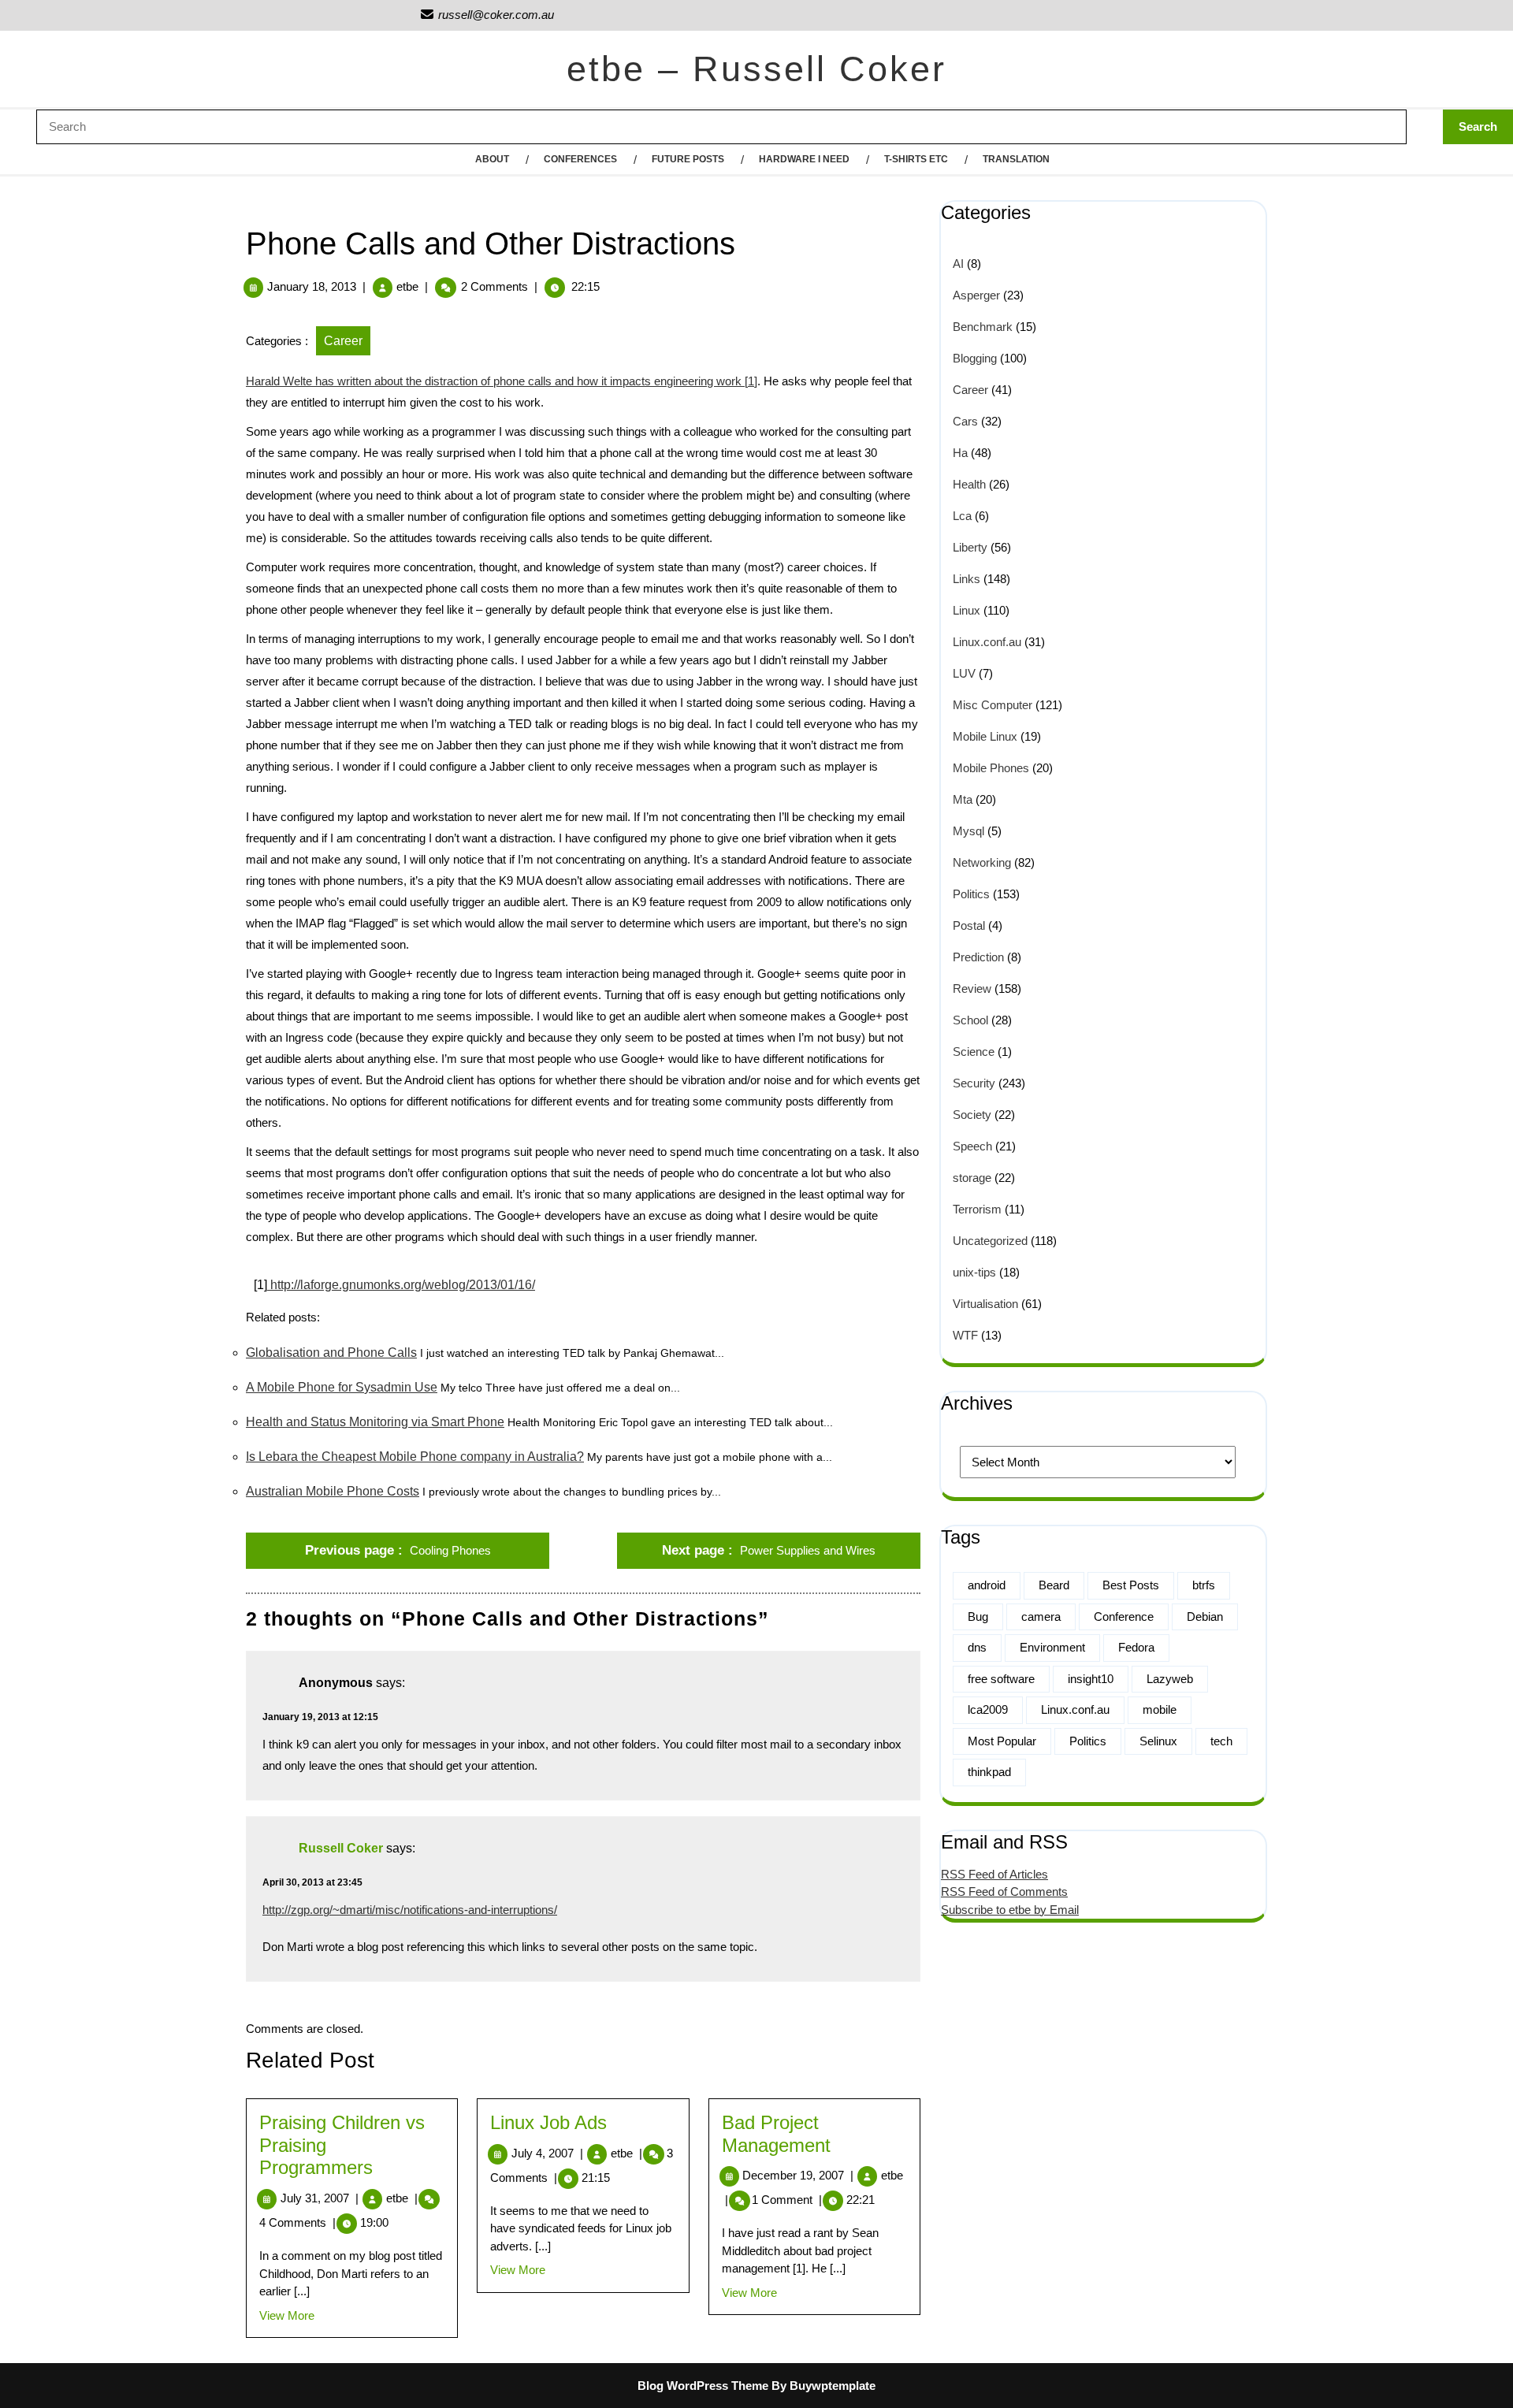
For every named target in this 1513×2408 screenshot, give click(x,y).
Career (343, 341)
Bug (978, 1616)
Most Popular (1002, 1741)
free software (1001, 1679)
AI (958, 264)
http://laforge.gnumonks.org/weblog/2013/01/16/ (401, 1285)
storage (972, 1178)
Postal (969, 925)
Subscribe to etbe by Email (1010, 1910)
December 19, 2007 (798, 2175)
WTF (965, 1335)
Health (969, 484)
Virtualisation (985, 1304)
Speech (972, 1146)
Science (974, 1052)
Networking (982, 862)
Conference (1124, 1616)
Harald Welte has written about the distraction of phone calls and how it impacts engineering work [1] (502, 381)
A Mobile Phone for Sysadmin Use (342, 1387)
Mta (963, 799)
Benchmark (983, 327)
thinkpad (989, 1772)
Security (974, 1083)
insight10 (1091, 1679)
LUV (964, 673)
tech (1221, 1741)
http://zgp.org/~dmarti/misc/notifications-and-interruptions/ (410, 1910)
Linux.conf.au (987, 642)
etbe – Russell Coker (756, 69)
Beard (1054, 1585)
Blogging (975, 358)
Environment (1052, 1647)
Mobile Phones (991, 768)
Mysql (968, 831)
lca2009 (988, 1709)
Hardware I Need (804, 159)
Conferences (580, 159)
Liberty (970, 547)
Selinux (1158, 1741)
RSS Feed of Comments (1004, 1891)
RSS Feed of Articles (994, 1874)
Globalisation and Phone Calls (331, 1353)
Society (972, 1115)
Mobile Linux (985, 736)
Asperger (976, 295)
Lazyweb (1170, 1679)
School (970, 1020)
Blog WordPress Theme (703, 2386)
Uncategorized (990, 1241)
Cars (965, 421)
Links (967, 579)
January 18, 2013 (312, 286)
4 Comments (297, 2222)
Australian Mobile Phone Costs (333, 1491)
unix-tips (974, 1272)
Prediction (978, 957)
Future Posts (688, 159)
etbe (407, 286)
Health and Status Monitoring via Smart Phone (375, 1422)
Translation (1016, 159)
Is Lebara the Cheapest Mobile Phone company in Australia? (415, 1457)
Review (972, 988)
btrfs (1204, 1585)
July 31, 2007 (320, 2198)
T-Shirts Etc (916, 159)
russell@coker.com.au (487, 15)
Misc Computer (993, 705)
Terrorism (977, 1209)
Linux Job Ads (548, 2122)
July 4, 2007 (547, 2153)
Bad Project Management (776, 2134)
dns (977, 1647)
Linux (967, 610)
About (492, 159)
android (987, 1585)
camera (1041, 1616)
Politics (971, 894)
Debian (1205, 1616)
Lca (962, 516)
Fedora (1136, 1647)
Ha (960, 453)
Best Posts (1131, 1585)
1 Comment (787, 2200)
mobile (1160, 1709)
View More (287, 2315)
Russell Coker (341, 1848)
